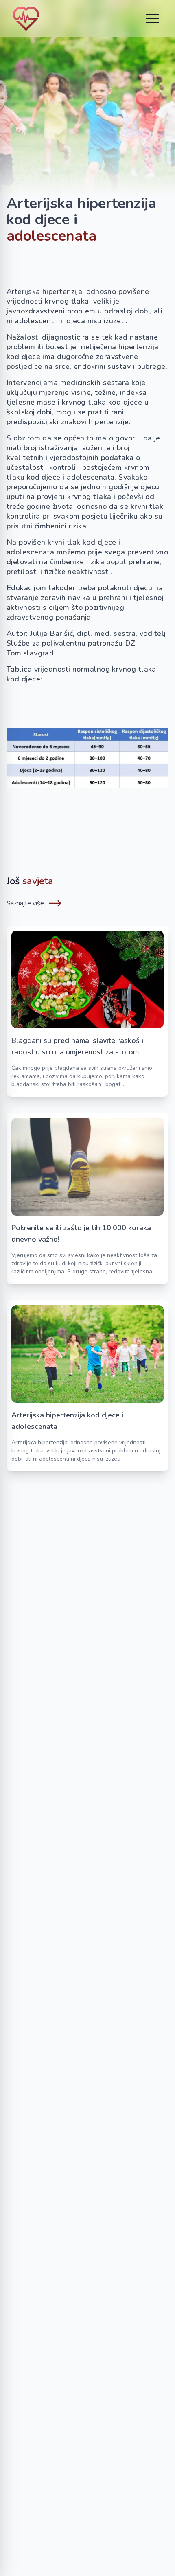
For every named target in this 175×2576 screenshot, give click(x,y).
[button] (152, 18)
